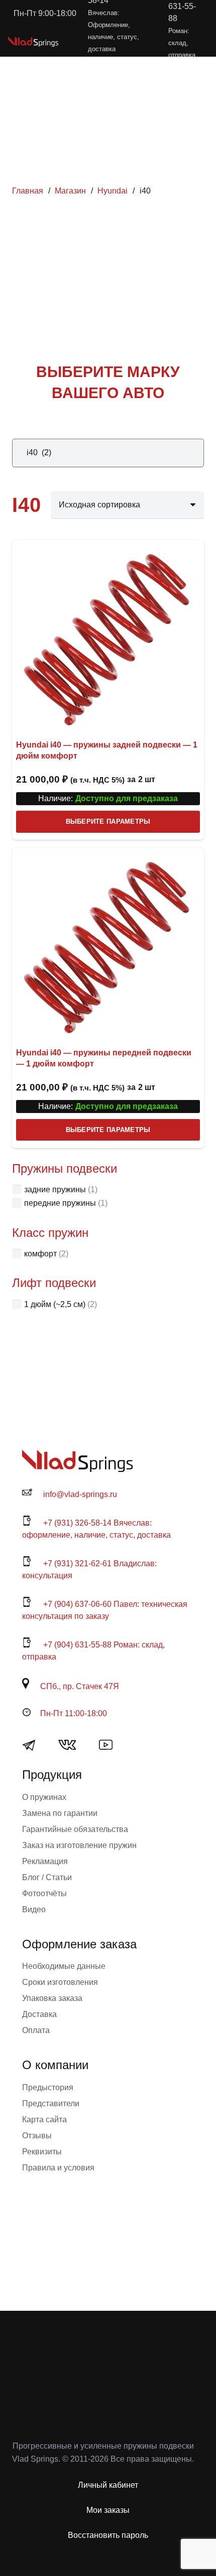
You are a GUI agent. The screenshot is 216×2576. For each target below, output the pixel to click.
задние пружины (55, 1189)
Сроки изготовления (60, 1982)
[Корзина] (164, 42)
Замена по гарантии (60, 1813)
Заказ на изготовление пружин (79, 1845)
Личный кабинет (108, 2485)
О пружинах (44, 1797)
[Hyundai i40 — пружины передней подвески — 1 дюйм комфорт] (108, 944)
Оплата (36, 2030)
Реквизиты (42, 2152)
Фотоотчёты (44, 1893)
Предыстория (48, 2087)
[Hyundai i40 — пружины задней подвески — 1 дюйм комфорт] (108, 636)
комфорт (40, 1254)
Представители (51, 2103)
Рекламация (45, 1861)
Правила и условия (58, 2168)
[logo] (33, 42)
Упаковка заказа (52, 1998)
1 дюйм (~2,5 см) (55, 1304)
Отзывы (37, 2136)
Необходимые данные (64, 1966)
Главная (28, 191)
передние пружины (60, 1203)
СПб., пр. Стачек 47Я (80, 1686)
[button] (142, 42)
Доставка (39, 2014)
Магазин (70, 191)
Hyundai (113, 191)
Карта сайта (44, 2120)
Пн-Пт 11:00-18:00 (74, 1713)
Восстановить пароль (108, 2535)
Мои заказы (108, 2510)
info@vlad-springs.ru (80, 1494)
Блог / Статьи (47, 1877)
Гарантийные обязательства (75, 1829)
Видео (34, 1909)
